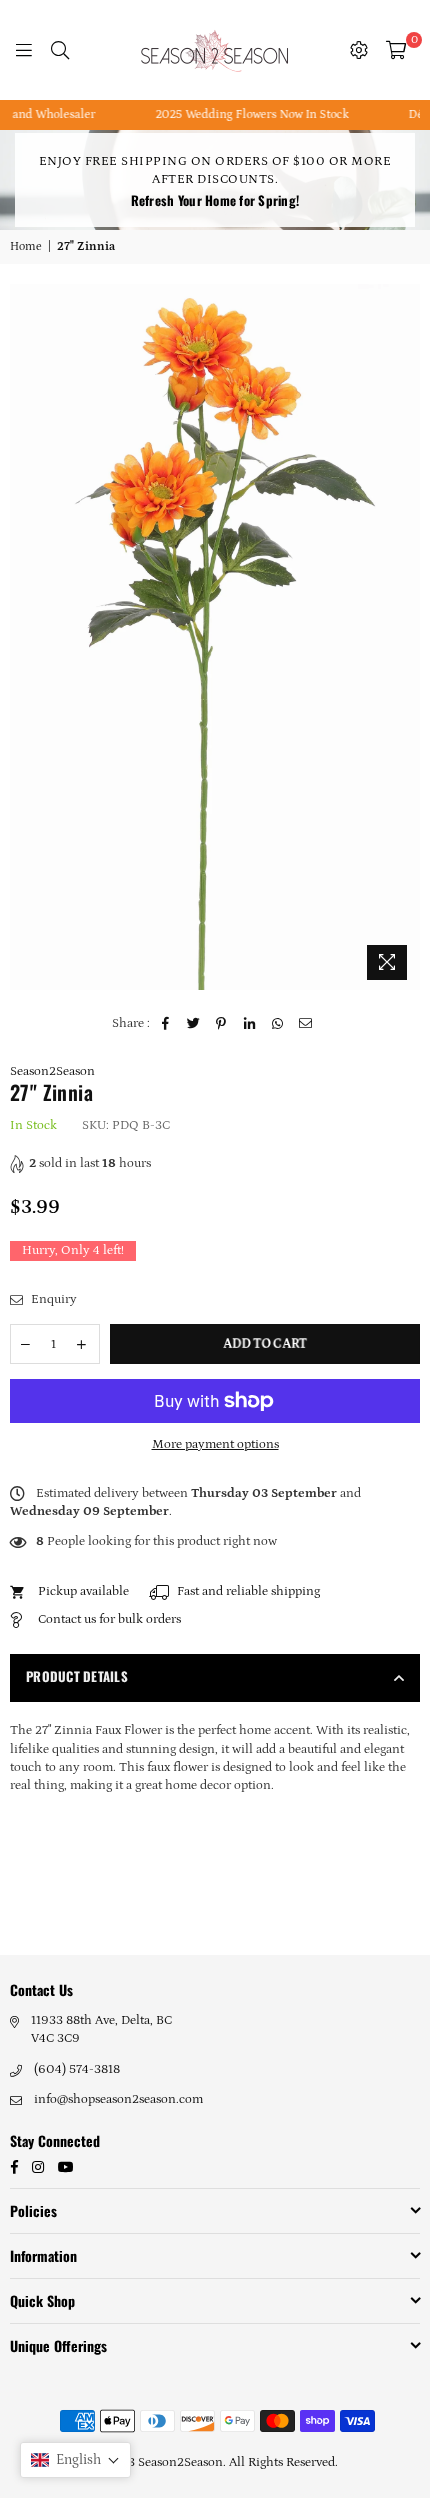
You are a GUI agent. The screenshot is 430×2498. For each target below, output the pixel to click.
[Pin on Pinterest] (221, 1024)
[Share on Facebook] (165, 1024)
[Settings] (359, 50)
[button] (75, 2460)
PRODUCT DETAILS (77, 1676)
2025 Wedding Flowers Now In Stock (234, 114)
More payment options (215, 1444)
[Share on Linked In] (249, 1024)
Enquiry (52, 1299)
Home (26, 246)
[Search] (60, 50)
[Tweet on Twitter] (193, 1024)
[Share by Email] (305, 1024)
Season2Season (52, 1071)
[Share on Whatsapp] (277, 1024)
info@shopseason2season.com (118, 2099)
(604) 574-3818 (77, 2069)
